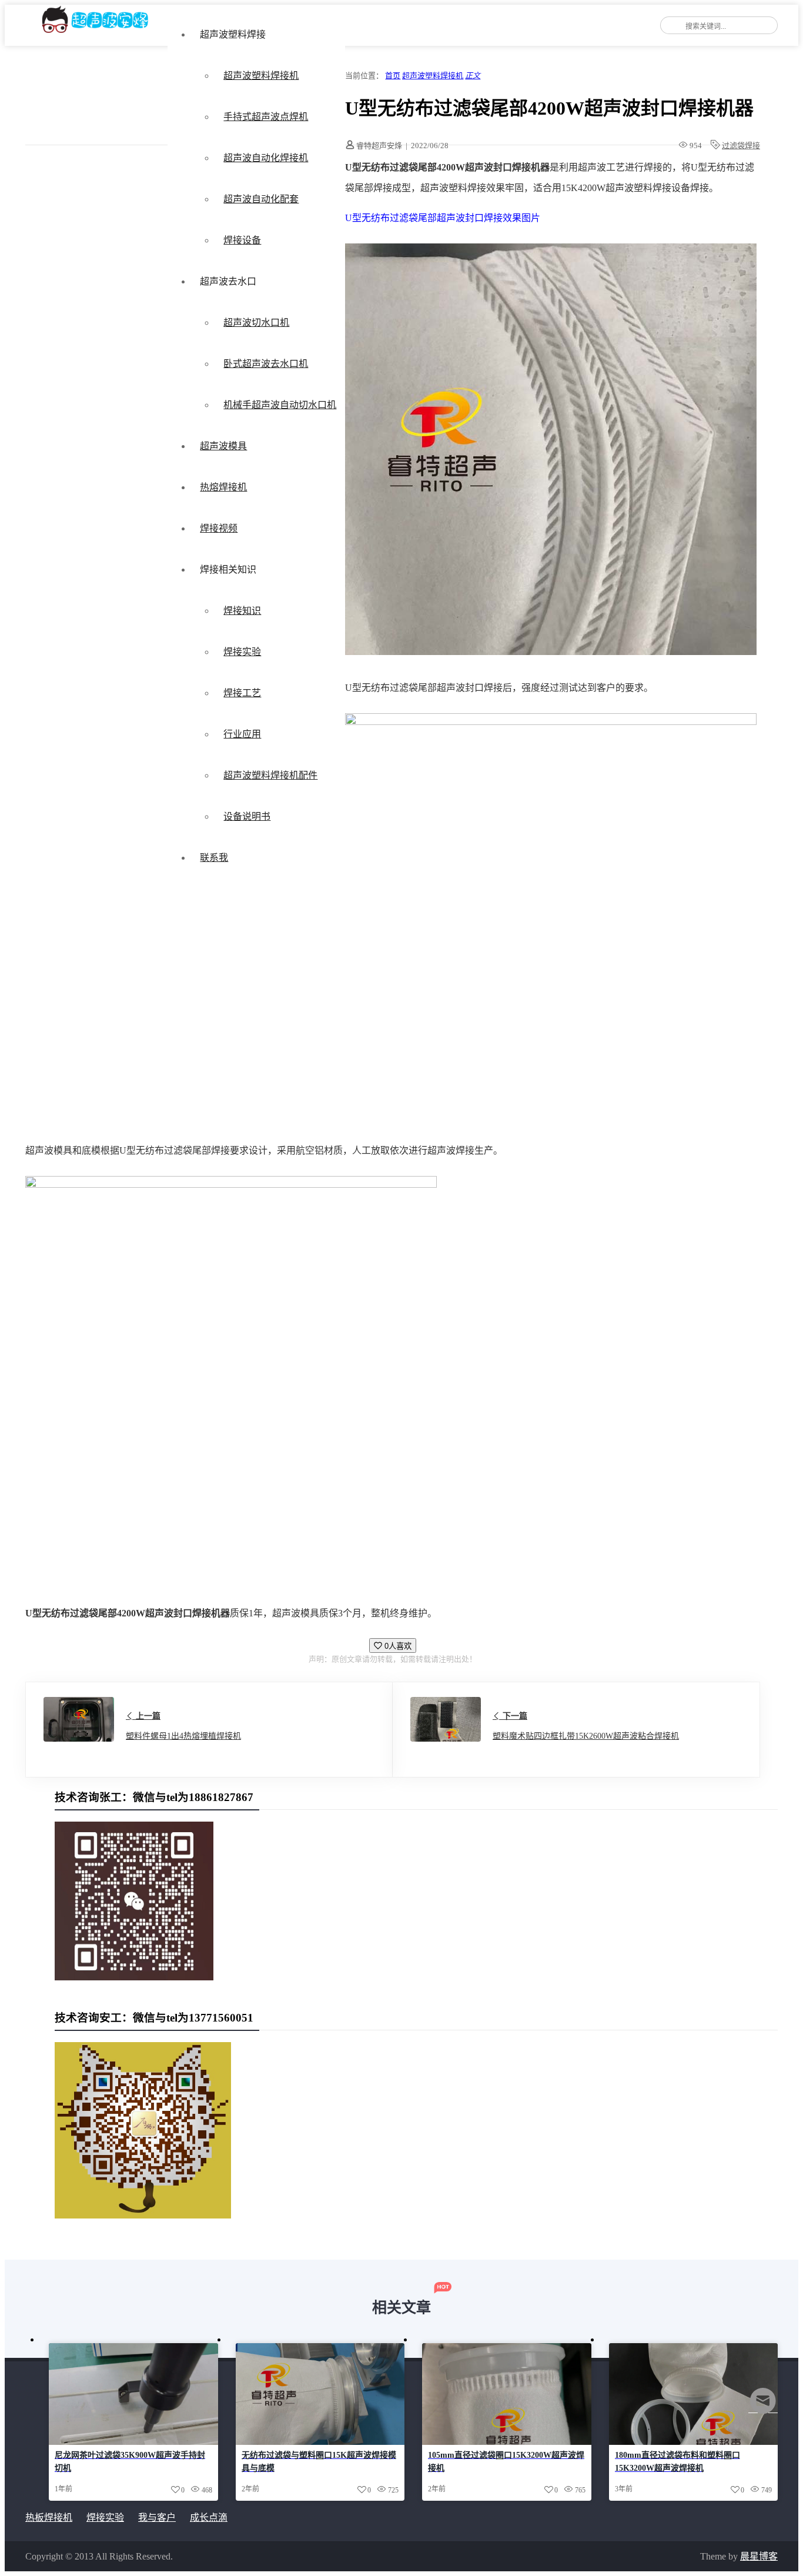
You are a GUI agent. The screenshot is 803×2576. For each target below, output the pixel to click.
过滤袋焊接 (741, 146)
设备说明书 (247, 816)
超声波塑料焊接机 (261, 76)
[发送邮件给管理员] (763, 2409)
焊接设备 (242, 240)
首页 (393, 76)
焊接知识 (242, 611)
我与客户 (157, 2517)
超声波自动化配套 (261, 199)
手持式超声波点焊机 (266, 117)
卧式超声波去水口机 (266, 364)
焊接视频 (219, 528)
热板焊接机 (49, 2517)
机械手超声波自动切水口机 (280, 405)
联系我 (214, 858)
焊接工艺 (242, 693)
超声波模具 (223, 446)
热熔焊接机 (223, 487)
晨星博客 (759, 2556)
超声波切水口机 (256, 323)
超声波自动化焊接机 (266, 158)
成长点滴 (209, 2517)
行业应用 (242, 734)
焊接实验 (242, 652)
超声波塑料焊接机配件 (270, 775)
